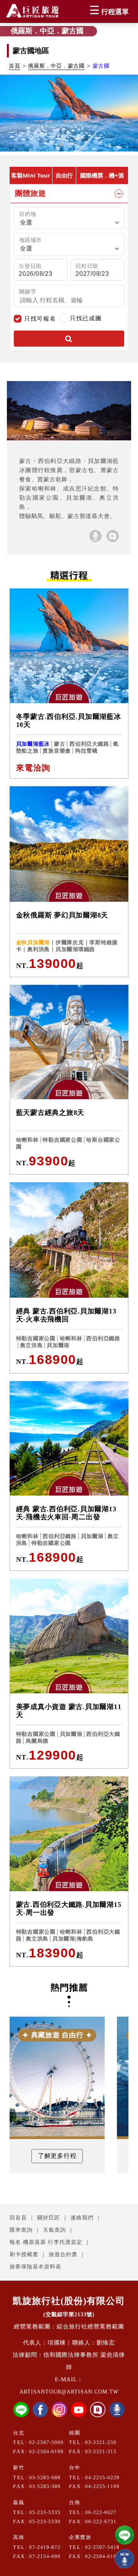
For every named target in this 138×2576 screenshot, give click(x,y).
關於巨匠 (49, 2218)
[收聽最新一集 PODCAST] (125, 2559)
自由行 (64, 175)
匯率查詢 (21, 2230)
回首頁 (18, 2218)
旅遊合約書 (63, 2254)
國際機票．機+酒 (102, 175)
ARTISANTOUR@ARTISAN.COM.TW (69, 2392)
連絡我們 (82, 2218)
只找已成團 (86, 318)
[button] (61, 144)
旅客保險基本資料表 (35, 2267)
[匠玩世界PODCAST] (95, 536)
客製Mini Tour (31, 175)
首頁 (15, 66)
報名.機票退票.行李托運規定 (46, 2242)
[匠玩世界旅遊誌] (113, 536)
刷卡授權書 (24, 2254)
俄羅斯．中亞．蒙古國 (56, 66)
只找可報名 (40, 319)
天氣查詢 (54, 2230)
